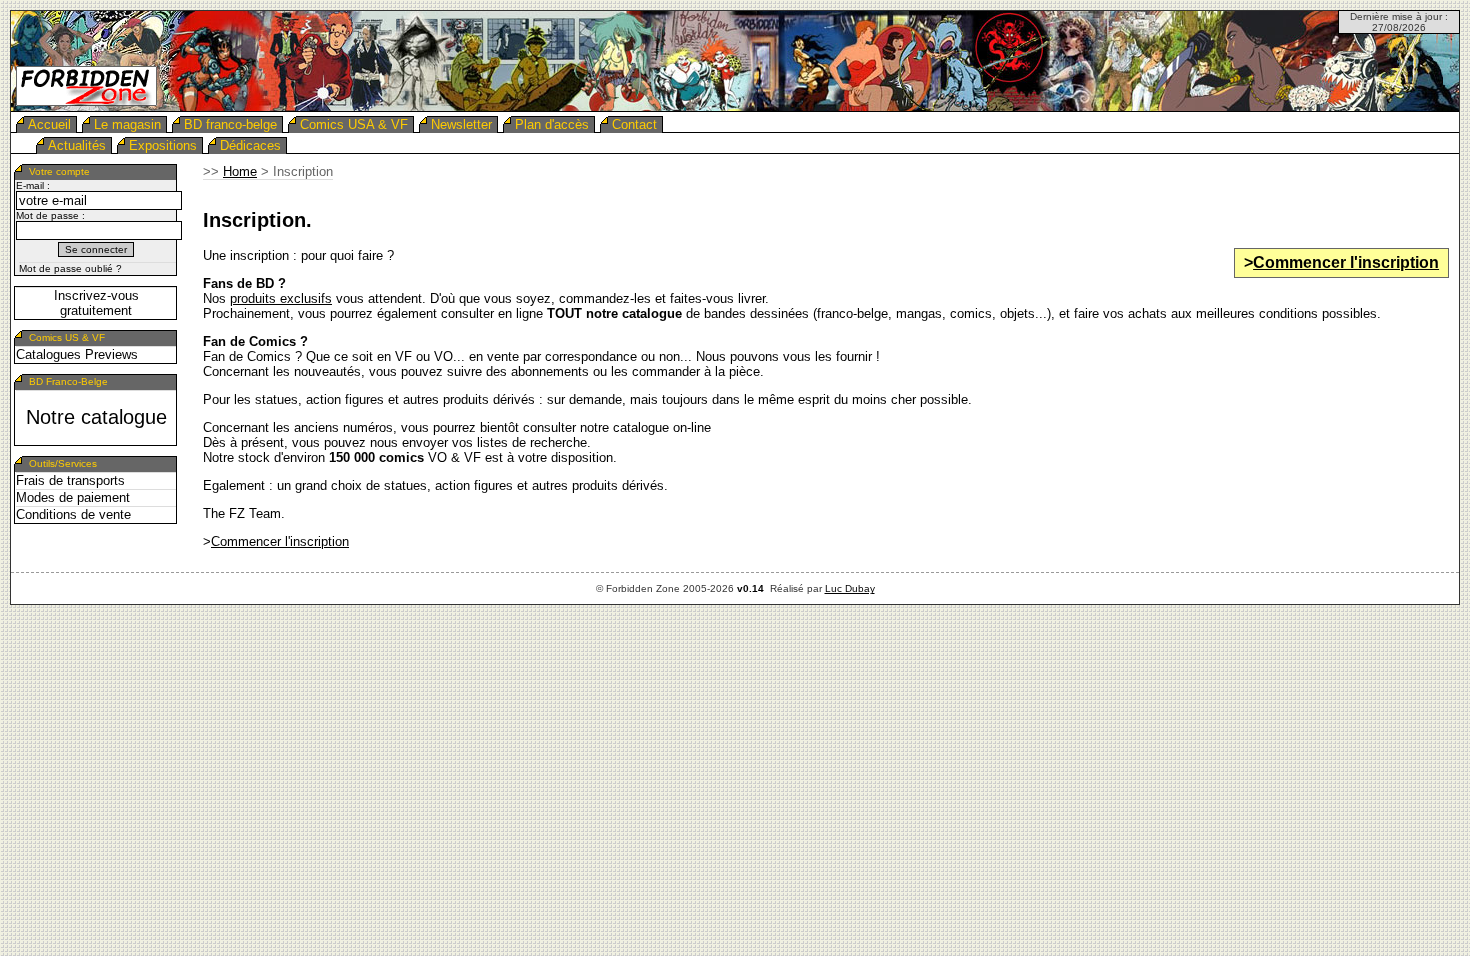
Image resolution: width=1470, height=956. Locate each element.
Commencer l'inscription (1346, 262)
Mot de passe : (50, 215)
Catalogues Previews (77, 354)
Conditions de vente (73, 514)
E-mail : (33, 185)
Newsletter (461, 124)
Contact (634, 124)
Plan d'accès (552, 124)
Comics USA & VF (354, 124)
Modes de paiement (73, 497)
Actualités (77, 145)
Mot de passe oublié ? (70, 268)
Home (240, 171)
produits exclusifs (281, 298)
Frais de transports (70, 480)
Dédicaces (250, 145)
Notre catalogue (96, 417)
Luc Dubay (850, 588)
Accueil (49, 124)
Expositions (163, 145)
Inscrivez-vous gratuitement (96, 303)
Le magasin (127, 124)
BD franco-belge (230, 124)
